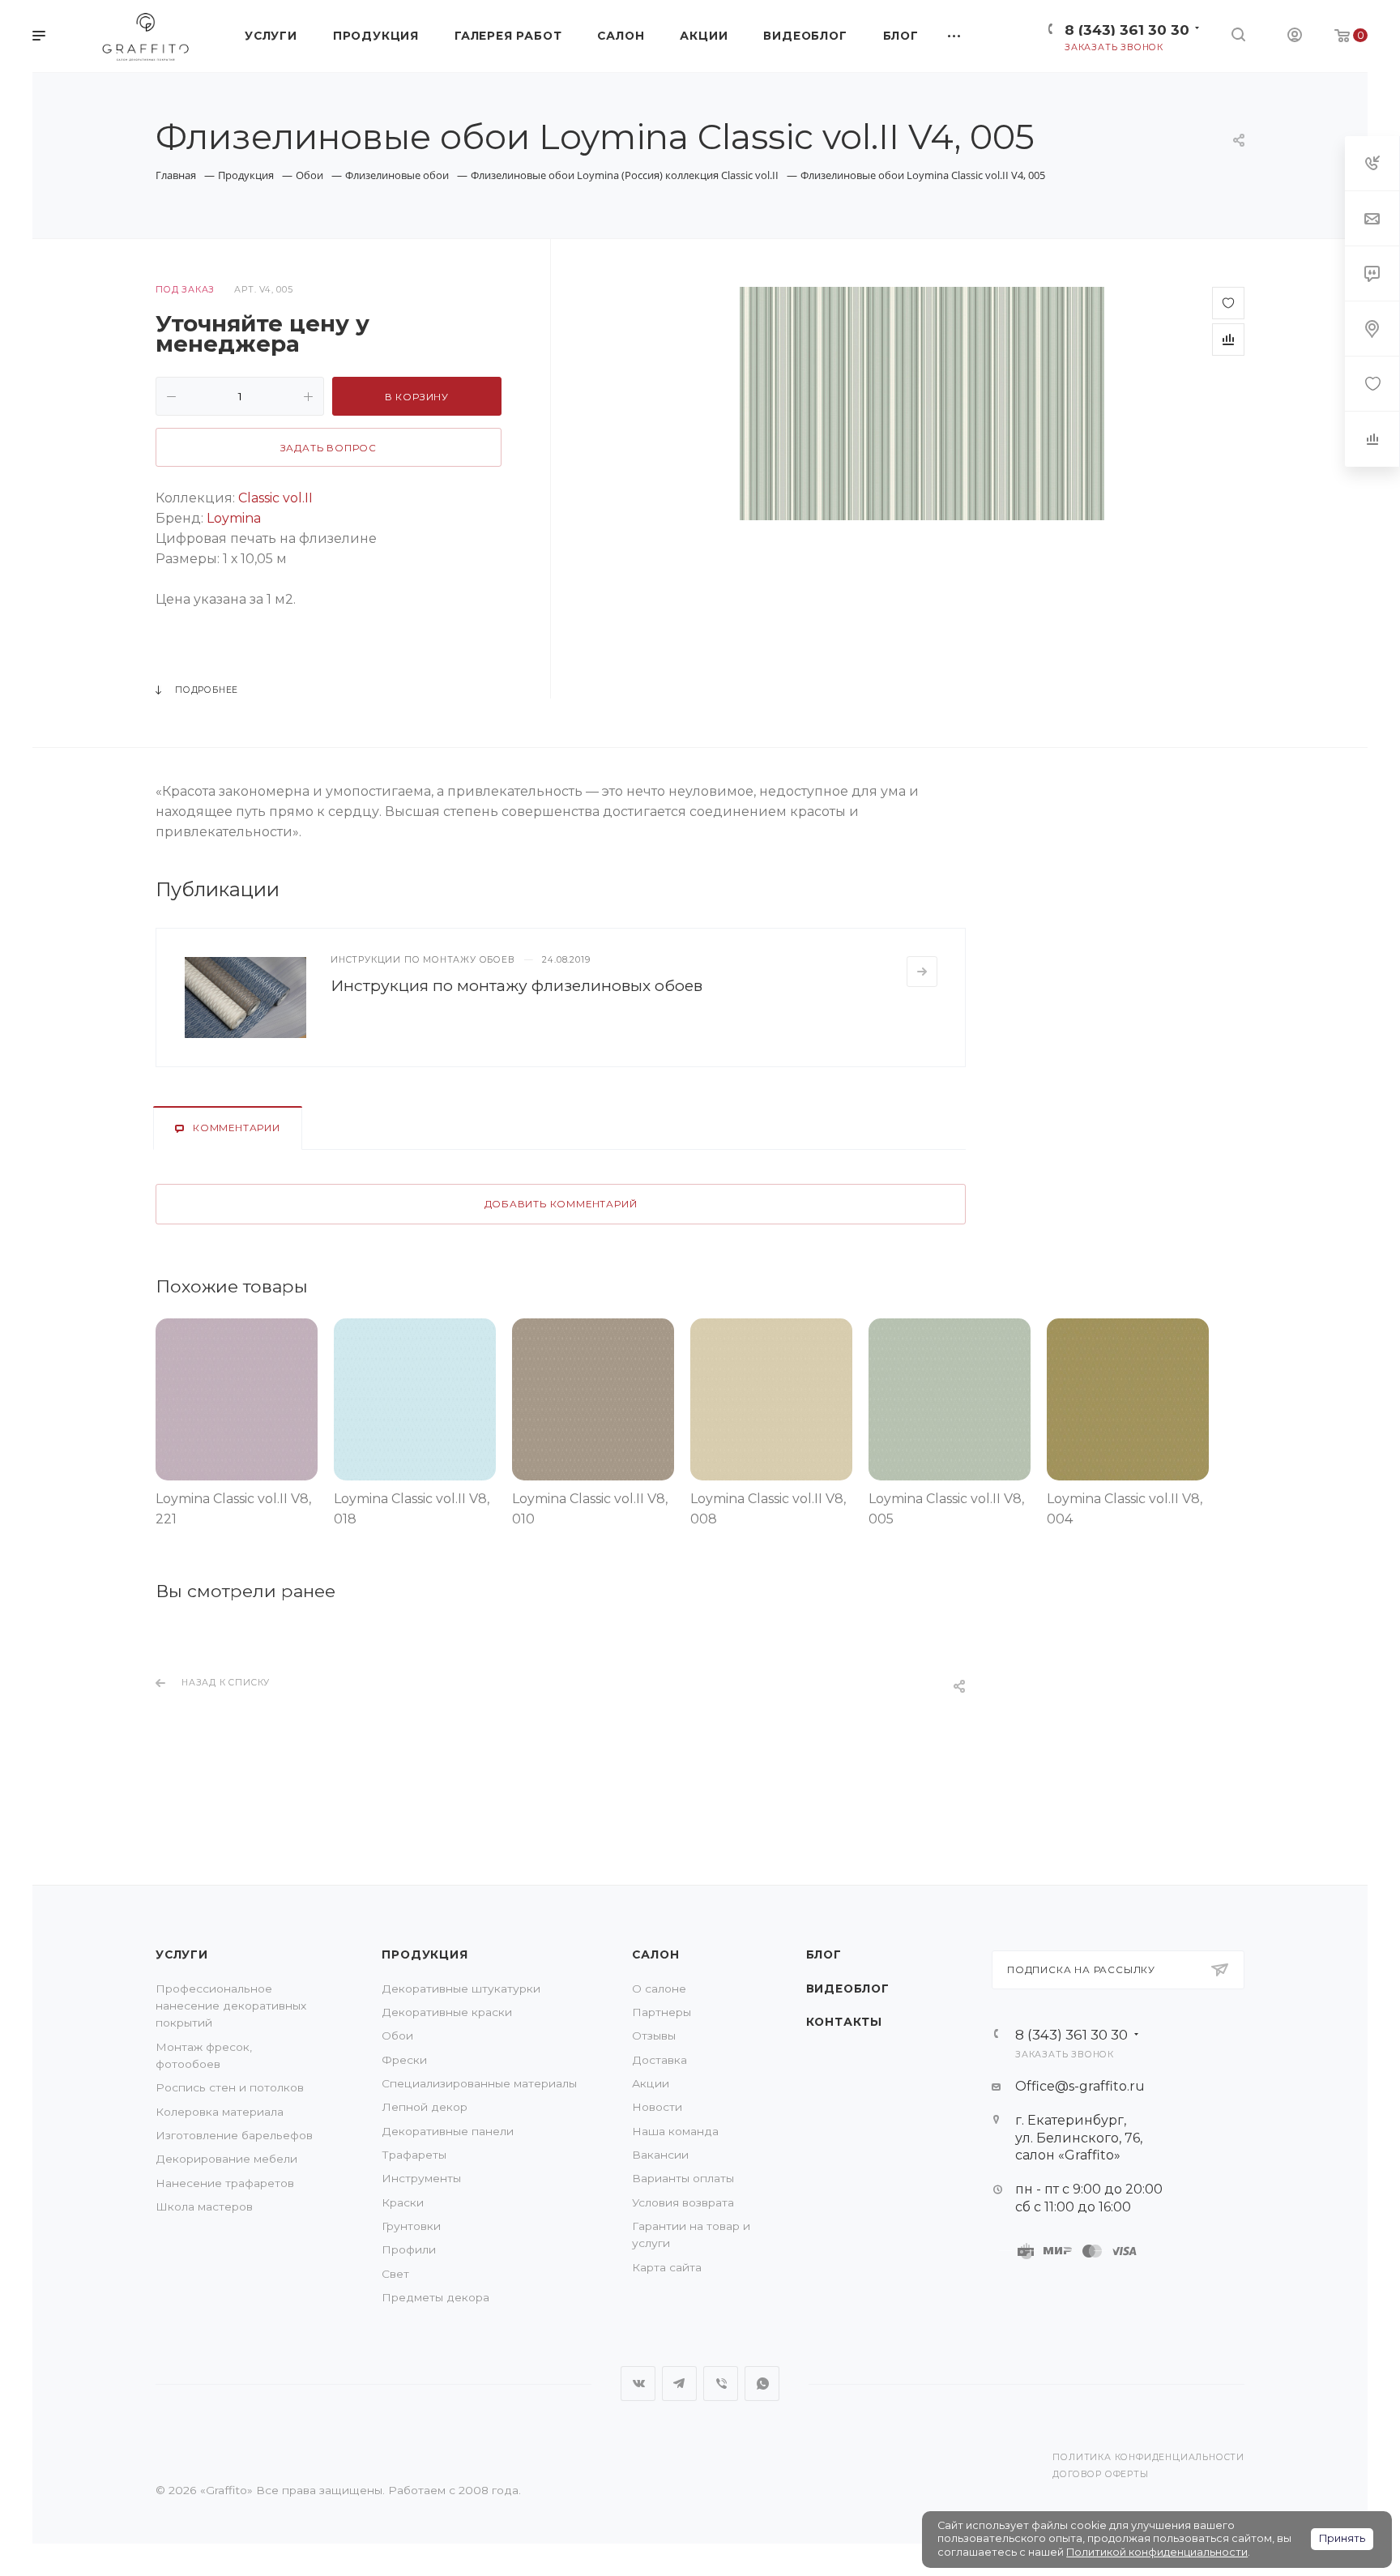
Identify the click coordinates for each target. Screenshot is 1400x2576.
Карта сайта (667, 2267)
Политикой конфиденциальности (1157, 2552)
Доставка (659, 2060)
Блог (824, 1954)
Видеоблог (848, 1989)
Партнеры (662, 2012)
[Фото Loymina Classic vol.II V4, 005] (922, 404)
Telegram (679, 2384)
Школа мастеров (204, 2206)
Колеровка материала (220, 2112)
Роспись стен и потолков (230, 2087)
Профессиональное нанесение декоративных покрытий (231, 2006)
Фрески (404, 2060)
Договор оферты (1100, 2474)
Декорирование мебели (226, 2159)
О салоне (659, 1989)
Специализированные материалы (479, 2083)
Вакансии (660, 2155)
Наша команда (675, 2131)
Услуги (182, 1954)
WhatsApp (762, 2384)
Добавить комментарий (561, 1204)
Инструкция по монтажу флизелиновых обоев (516, 985)
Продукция (425, 1954)
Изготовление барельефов (234, 2135)
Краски (403, 2202)
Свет (395, 2274)
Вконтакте (638, 2384)
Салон (655, 1954)
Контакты (844, 2022)
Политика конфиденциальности (1148, 2457)
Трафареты (414, 2155)
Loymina (234, 518)
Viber (721, 2384)
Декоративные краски (447, 2012)
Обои (397, 2036)
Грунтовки (411, 2226)
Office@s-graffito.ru (1080, 2086)
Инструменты (421, 2178)
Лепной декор (425, 2107)
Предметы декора (435, 2297)
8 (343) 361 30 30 (1127, 30)
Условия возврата (683, 2202)
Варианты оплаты (683, 2178)
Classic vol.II (275, 498)
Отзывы (654, 2036)
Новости (657, 2107)
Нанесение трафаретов (225, 2183)
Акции (651, 2083)
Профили (409, 2249)
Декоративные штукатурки (461, 1989)
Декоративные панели (448, 2131)
